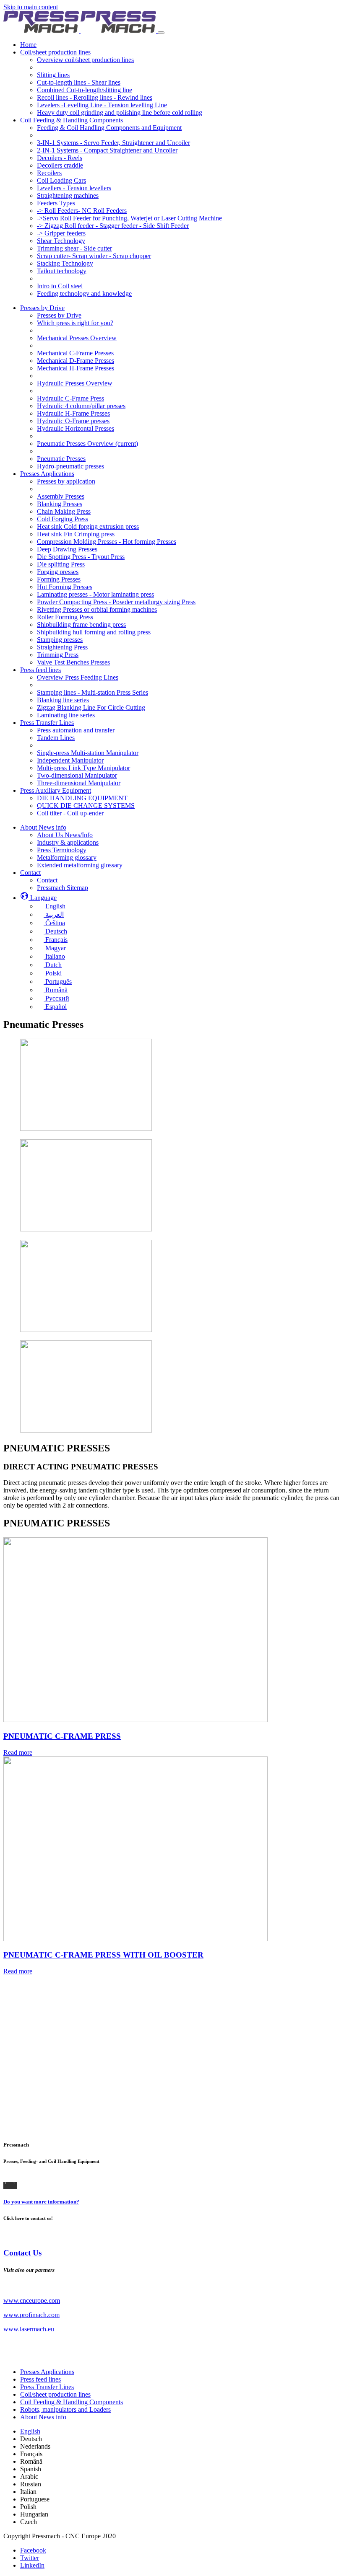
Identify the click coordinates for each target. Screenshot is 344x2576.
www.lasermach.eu (29, 2329)
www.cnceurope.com (32, 2301)
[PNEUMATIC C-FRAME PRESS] (136, 1720)
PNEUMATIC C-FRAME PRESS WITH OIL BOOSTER (103, 1955)
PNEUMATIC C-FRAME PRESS (62, 1736)
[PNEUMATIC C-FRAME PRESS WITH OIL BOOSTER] (136, 1939)
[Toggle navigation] (161, 33)
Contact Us (22, 2253)
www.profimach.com (31, 2315)
